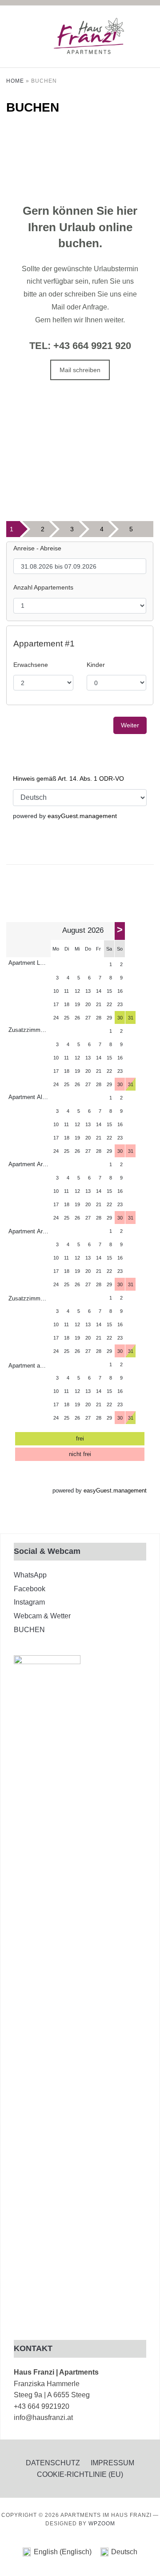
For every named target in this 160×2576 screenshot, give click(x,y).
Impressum (112, 2463)
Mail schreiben (80, 370)
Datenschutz (53, 2463)
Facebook (30, 1589)
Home (15, 81)
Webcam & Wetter (42, 1616)
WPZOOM (102, 2524)
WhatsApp (30, 1575)
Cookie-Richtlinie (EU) (80, 2474)
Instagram (29, 1602)
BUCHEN (29, 1630)
